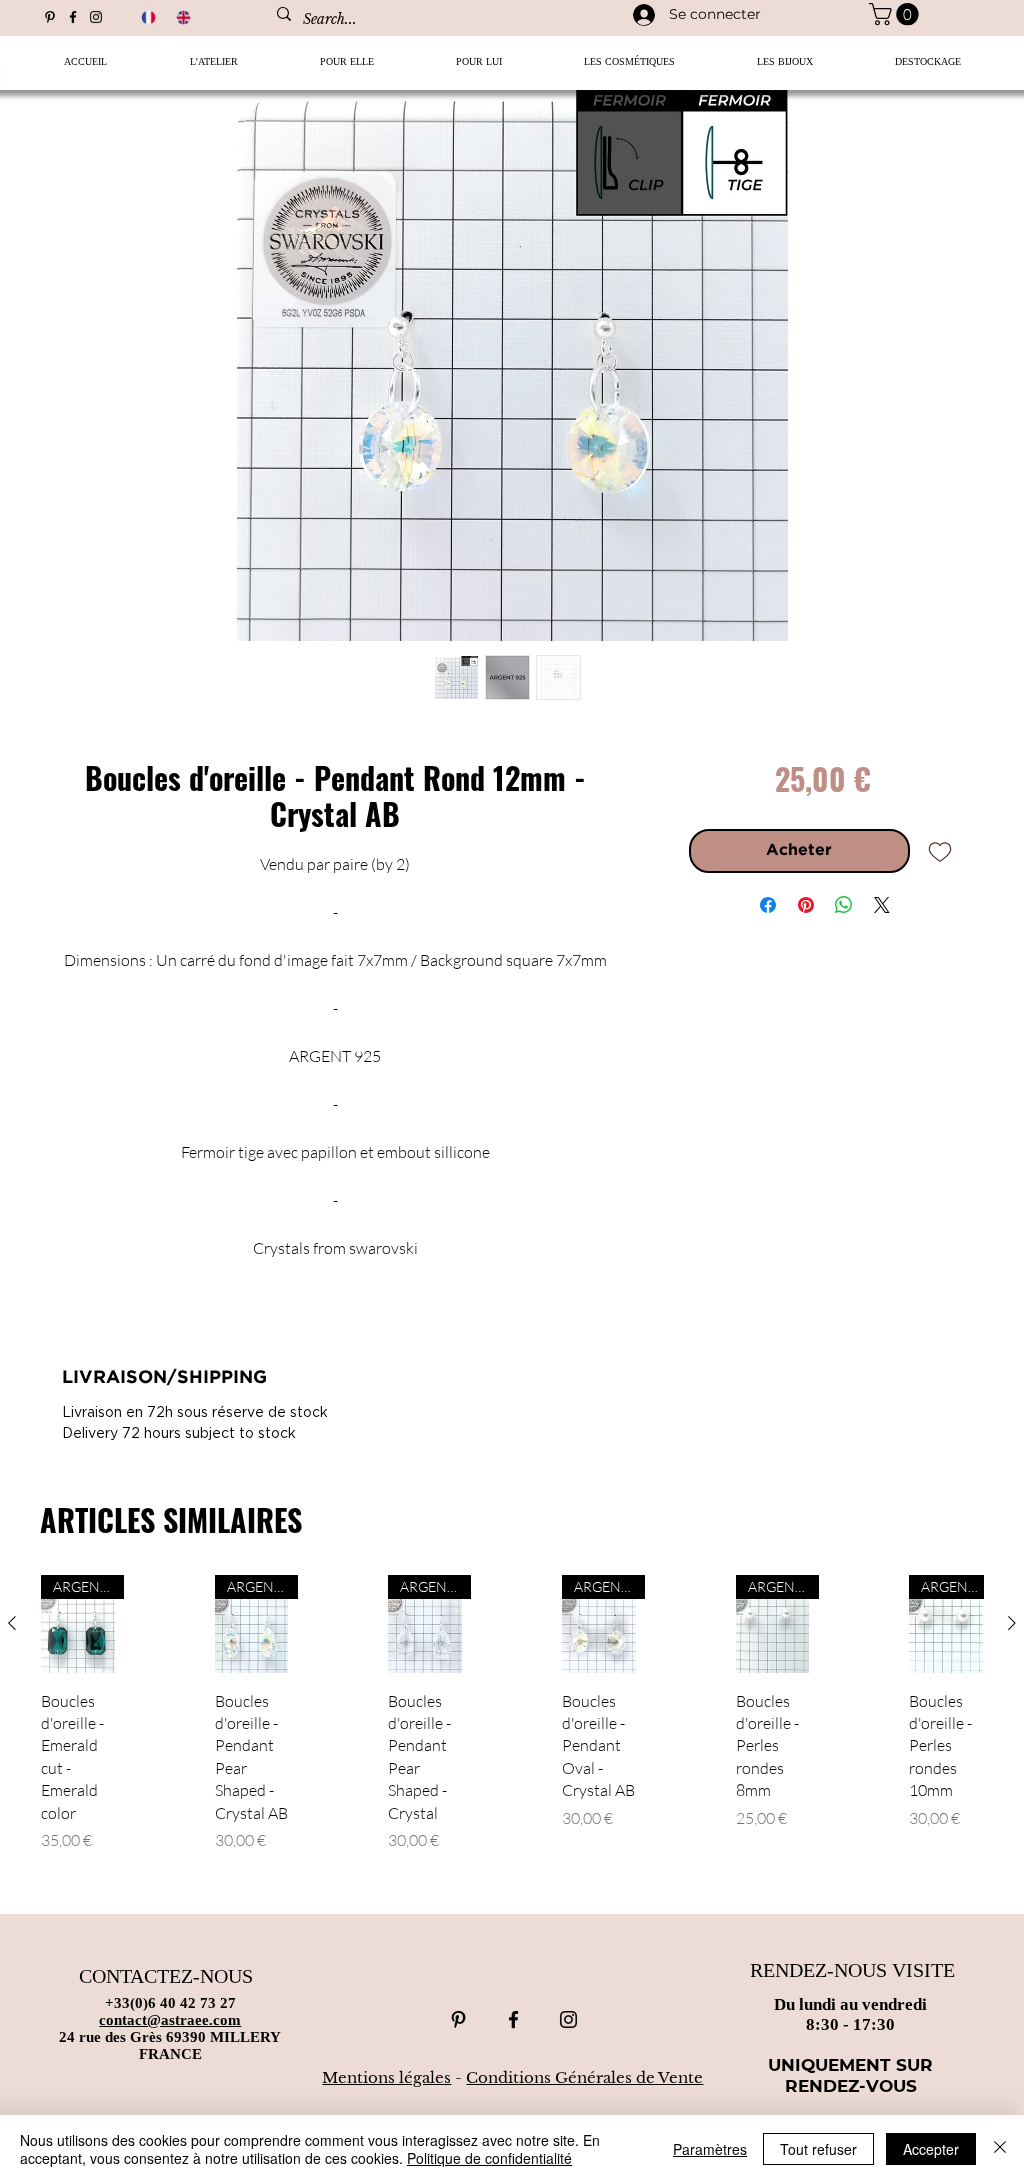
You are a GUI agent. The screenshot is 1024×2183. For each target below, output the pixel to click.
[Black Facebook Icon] (73, 17)
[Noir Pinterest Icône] (50, 17)
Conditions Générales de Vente (584, 2077)
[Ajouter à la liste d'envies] (940, 851)
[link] (896, 14)
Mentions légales (386, 2077)
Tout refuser (818, 2149)
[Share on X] (882, 905)
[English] (184, 17)
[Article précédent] (12, 1623)
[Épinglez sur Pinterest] (806, 905)
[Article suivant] (1012, 1623)
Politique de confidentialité (489, 2158)
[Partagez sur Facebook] (768, 905)
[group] (512, 1735)
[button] (347, 68)
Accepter (931, 2149)
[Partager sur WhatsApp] (844, 905)
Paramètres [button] (710, 2149)
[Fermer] (1000, 2149)
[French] (148, 17)
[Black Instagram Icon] (96, 17)
